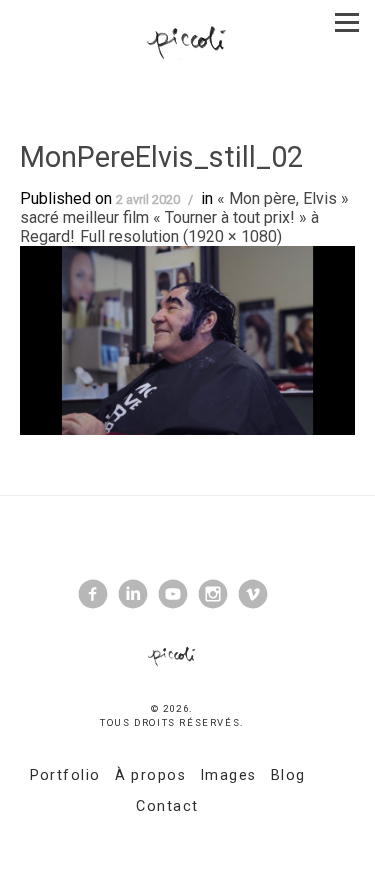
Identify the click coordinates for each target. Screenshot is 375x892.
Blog (288, 775)
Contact (167, 806)
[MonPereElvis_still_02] (187, 339)
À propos (151, 775)
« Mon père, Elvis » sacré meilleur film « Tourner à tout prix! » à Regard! (184, 217)
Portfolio (65, 775)
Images (228, 775)
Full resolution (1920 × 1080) (181, 236)
